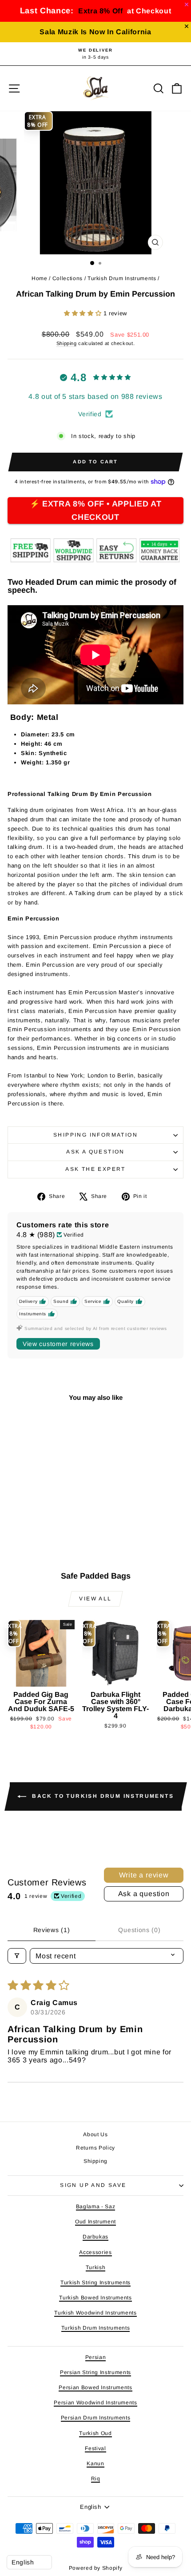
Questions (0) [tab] (139, 1930)
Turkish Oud (95, 2433)
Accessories (95, 2252)
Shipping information (95, 1135)
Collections (68, 278)
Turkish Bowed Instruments (95, 2298)
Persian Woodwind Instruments (95, 2403)
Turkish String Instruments (95, 2283)
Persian (96, 2357)
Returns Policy (95, 2148)
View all (95, 1599)
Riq (96, 2479)
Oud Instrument (95, 2222)
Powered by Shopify (96, 2568)
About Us (95, 2134)
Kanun (95, 2463)
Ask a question (95, 1152)
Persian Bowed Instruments (95, 2387)
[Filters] (17, 1956)
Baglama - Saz (95, 2206)
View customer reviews (58, 1344)
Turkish (96, 2267)
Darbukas (95, 2237)
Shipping (67, 343)
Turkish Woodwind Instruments (95, 2313)
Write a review (144, 1875)
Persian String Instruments (95, 2372)
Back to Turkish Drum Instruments (102, 1796)
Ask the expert (95, 1169)
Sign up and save (93, 2185)
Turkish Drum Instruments (122, 278)
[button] (84, 313)
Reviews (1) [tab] (52, 1930)
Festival (95, 2448)
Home (40, 278)
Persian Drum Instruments (96, 2418)
